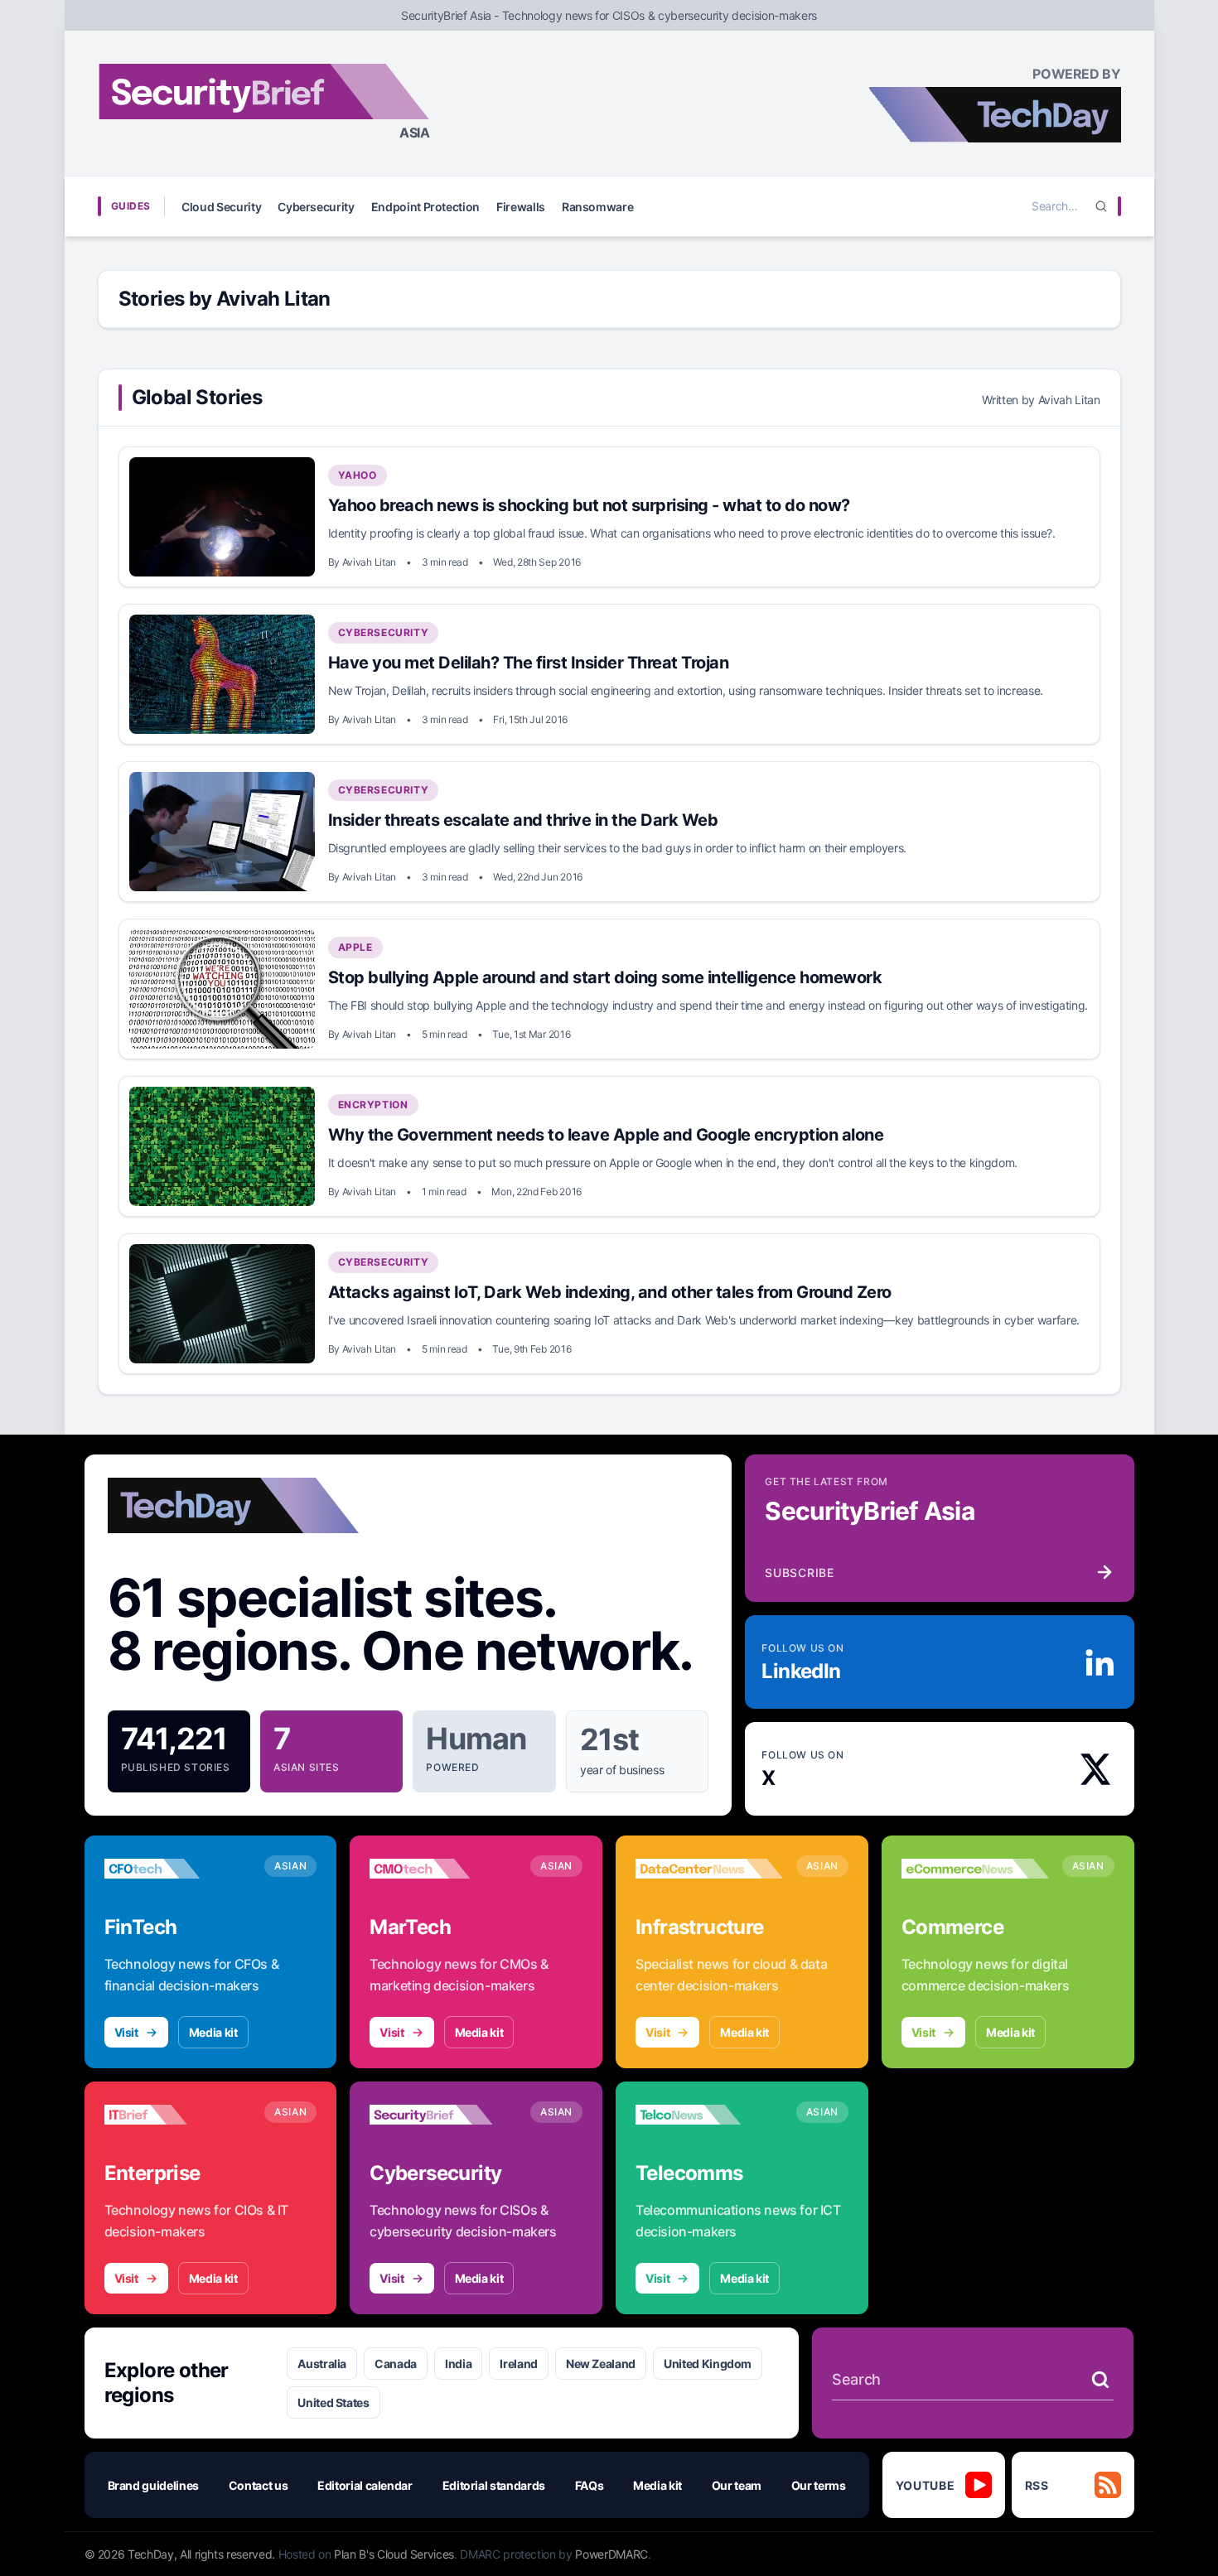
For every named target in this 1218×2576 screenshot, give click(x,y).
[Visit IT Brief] (178, 2115)
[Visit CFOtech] (178, 1869)
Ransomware (598, 207)
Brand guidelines (153, 2485)
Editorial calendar (365, 2485)
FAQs (590, 2485)
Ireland (519, 2364)
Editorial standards (494, 2485)
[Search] (1101, 206)
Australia (322, 2364)
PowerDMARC (611, 2554)
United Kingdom (708, 2364)
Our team (737, 2485)
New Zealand (601, 2364)
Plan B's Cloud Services (394, 2554)
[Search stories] (1100, 2380)
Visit (126, 2032)
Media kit (213, 2032)
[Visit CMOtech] (443, 1869)
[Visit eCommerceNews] (975, 1869)
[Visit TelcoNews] (709, 2115)
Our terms (819, 2485)
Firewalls (521, 207)
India (458, 2364)
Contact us (259, 2485)
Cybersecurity (316, 207)
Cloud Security (221, 207)
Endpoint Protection (425, 207)
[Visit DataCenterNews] (709, 1869)
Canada (396, 2364)
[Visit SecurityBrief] (443, 2115)
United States (333, 2402)
